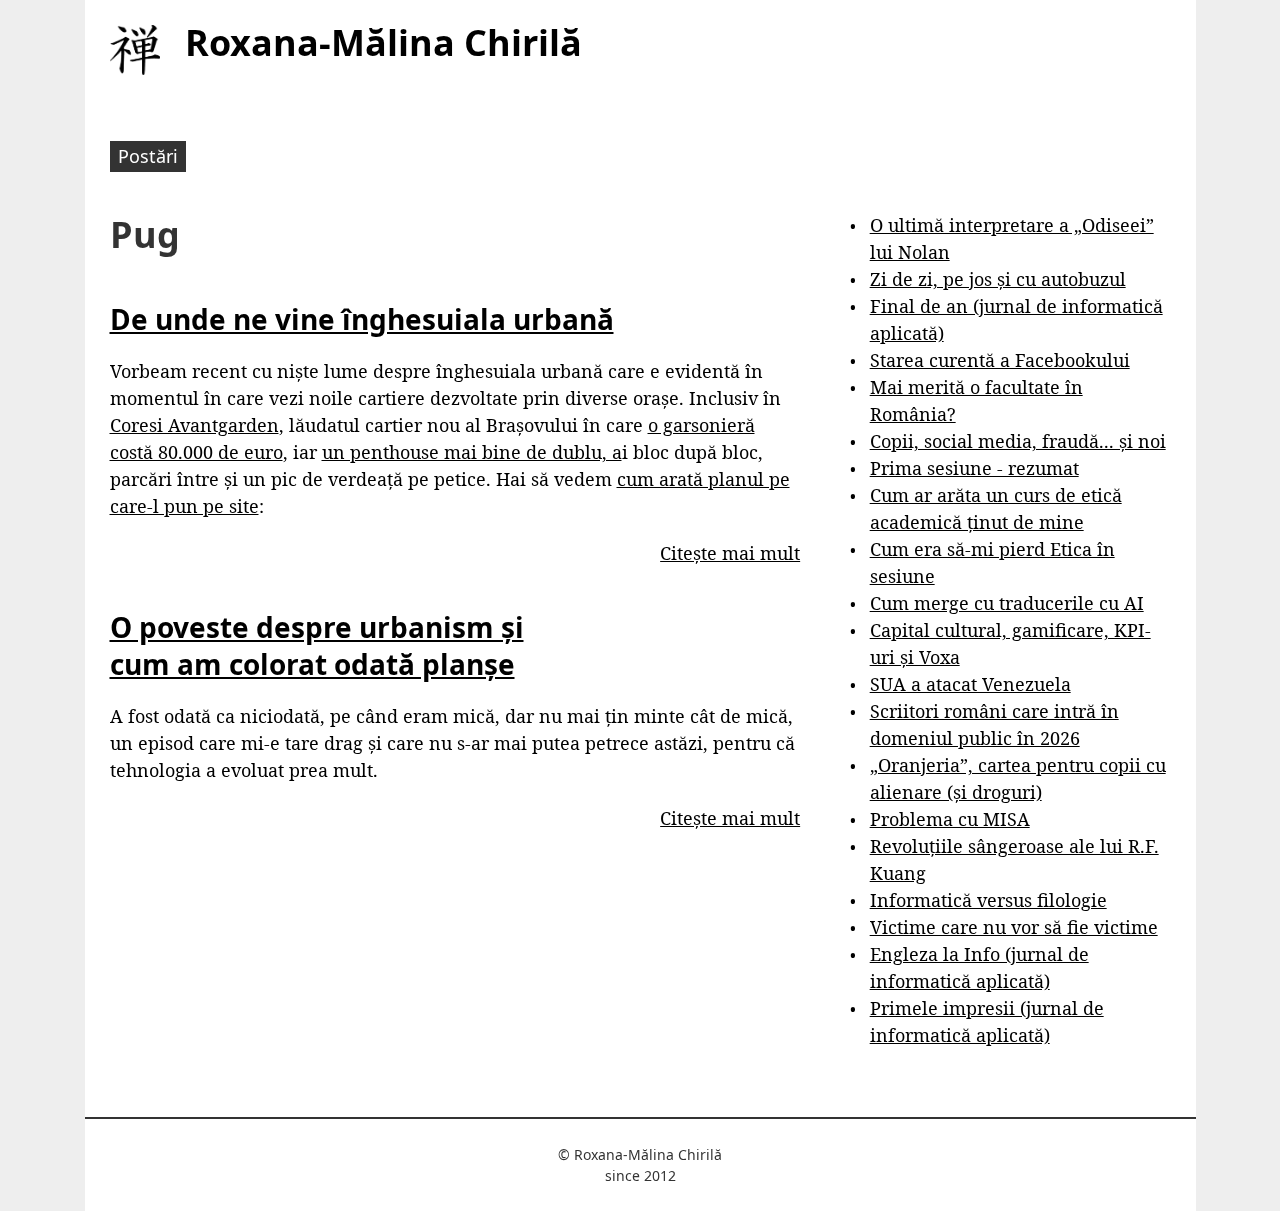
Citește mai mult (730, 553)
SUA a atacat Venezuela (970, 684)
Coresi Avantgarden (194, 425)
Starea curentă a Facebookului (1000, 360)
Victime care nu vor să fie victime (1014, 927)
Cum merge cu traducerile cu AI (1007, 603)
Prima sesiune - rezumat (974, 468)
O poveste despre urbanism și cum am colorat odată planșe (317, 645)
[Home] (135, 50)
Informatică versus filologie (988, 900)
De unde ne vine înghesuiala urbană (362, 319)
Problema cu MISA (950, 819)
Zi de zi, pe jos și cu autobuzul (998, 279)
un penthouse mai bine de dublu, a (472, 452)
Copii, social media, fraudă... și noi (1018, 441)
